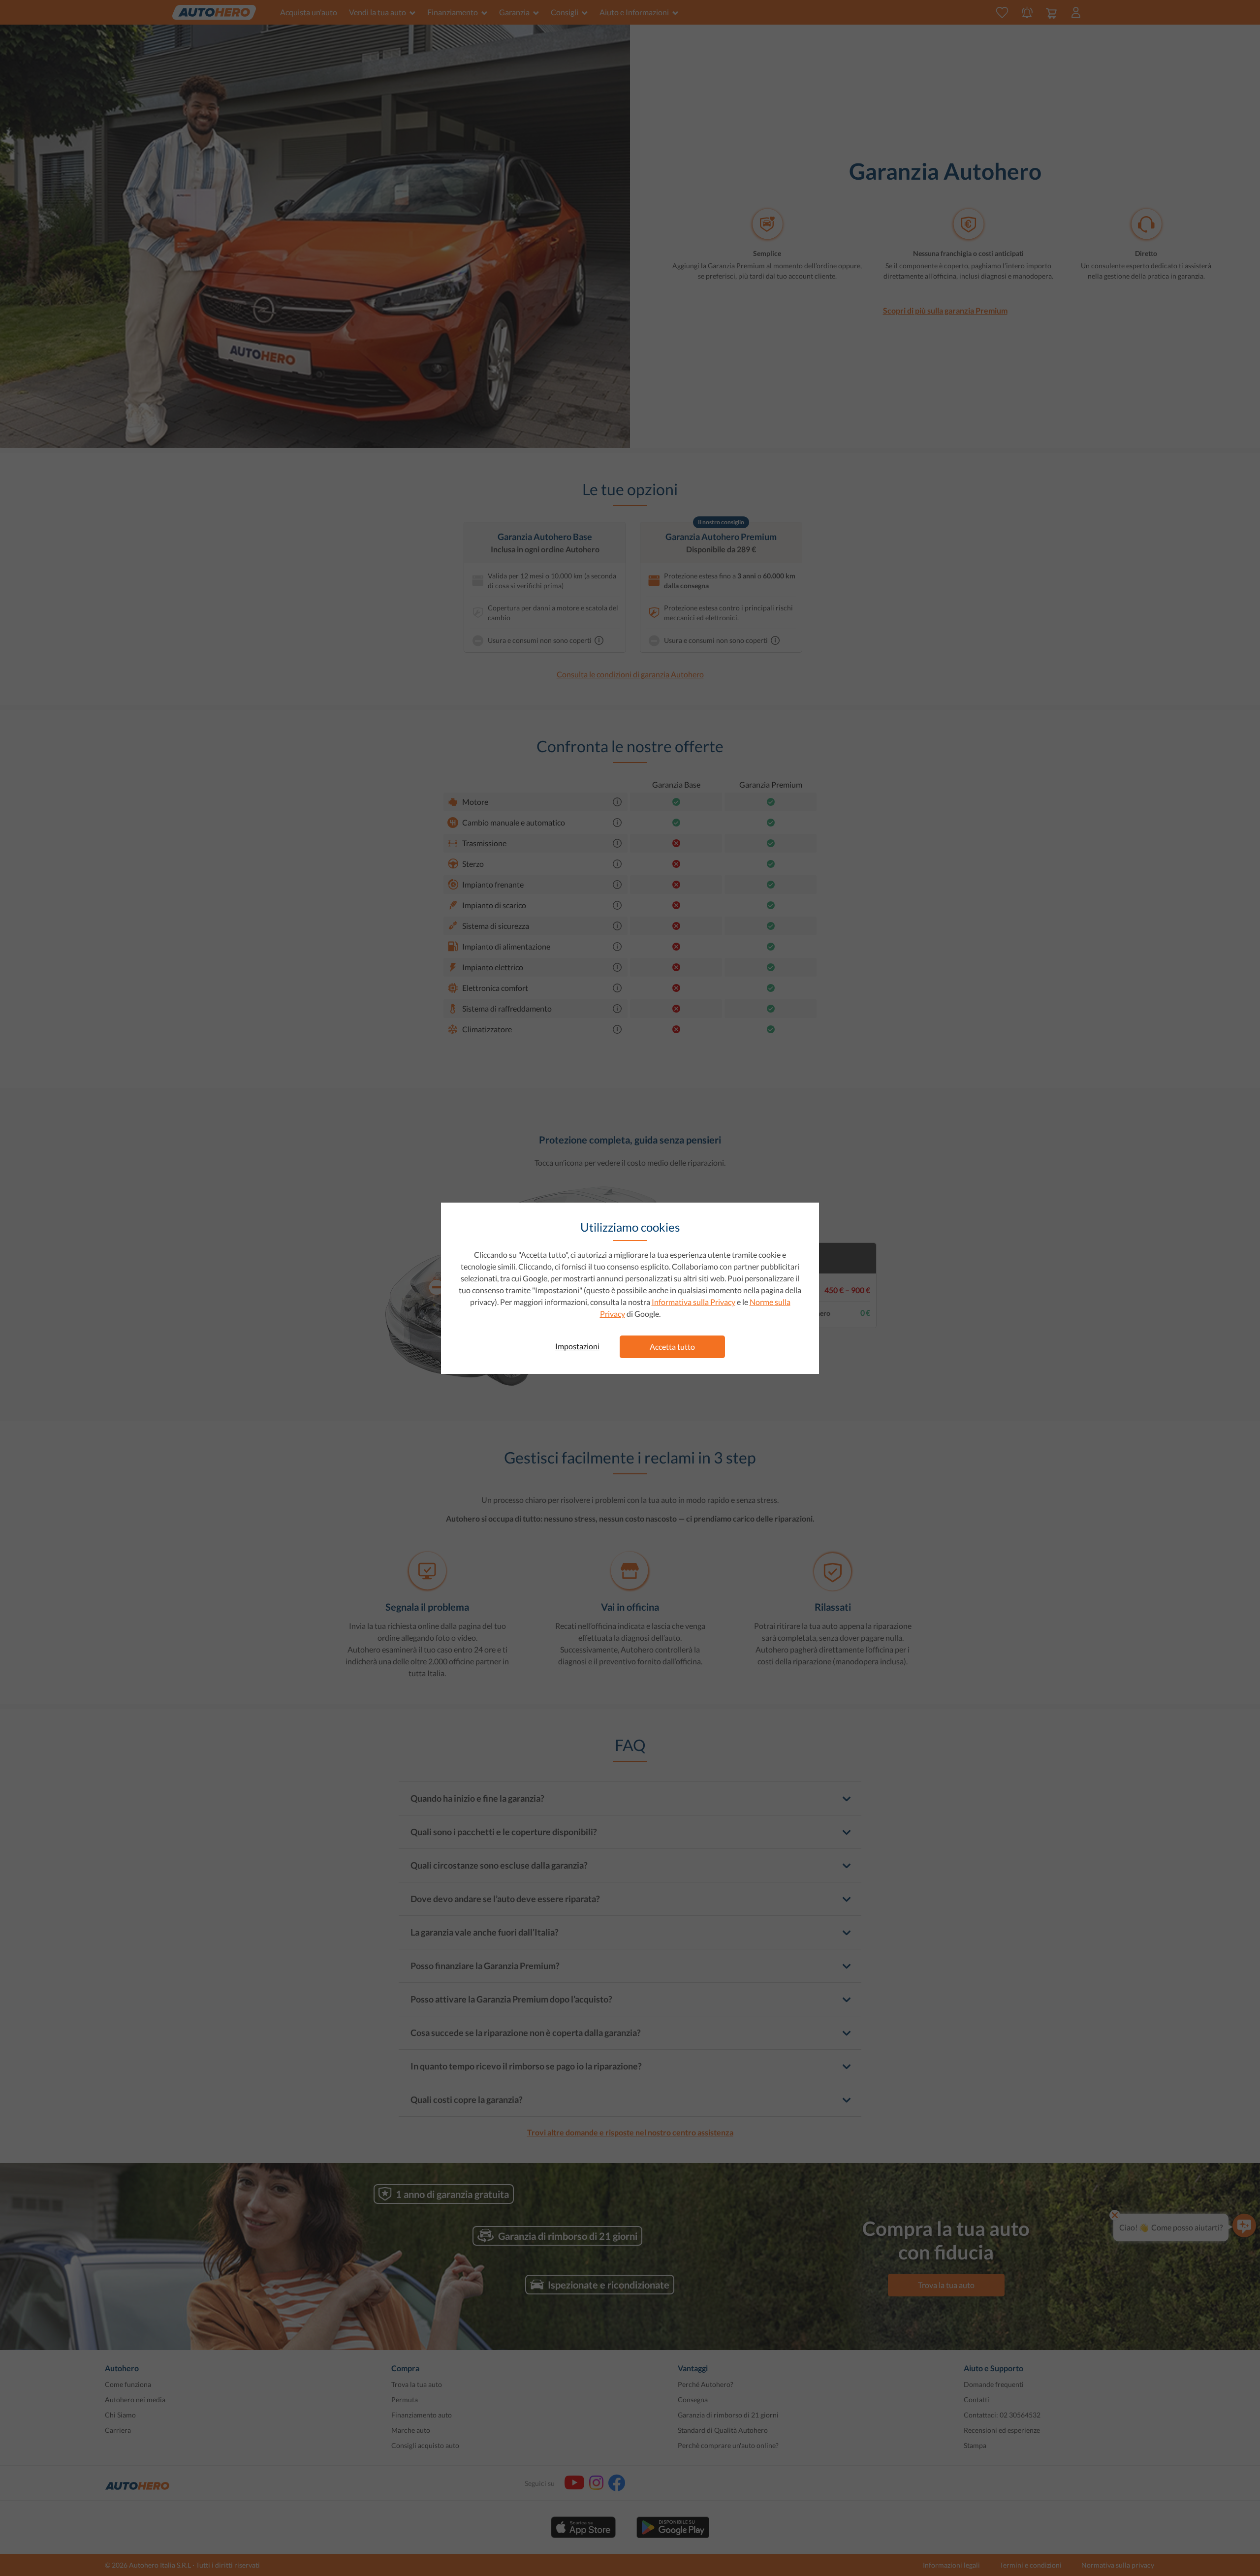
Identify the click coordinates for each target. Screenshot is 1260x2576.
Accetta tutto (672, 1347)
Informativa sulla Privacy (693, 1302)
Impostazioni (577, 1346)
